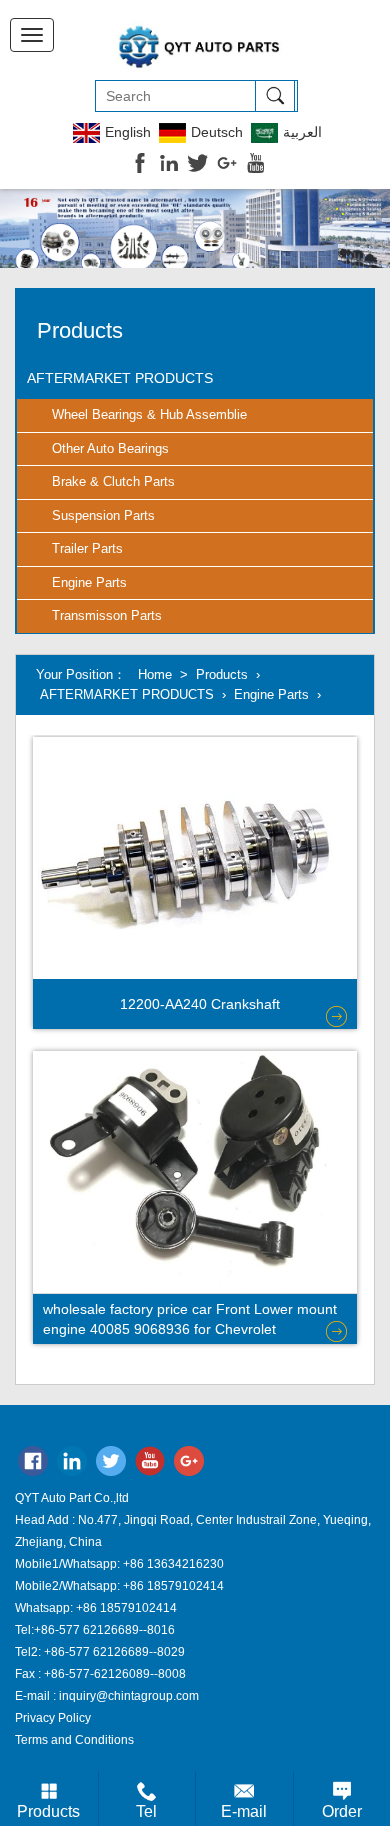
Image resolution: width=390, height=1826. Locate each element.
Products (222, 674)
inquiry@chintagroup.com (129, 1696)
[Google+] (189, 1465)
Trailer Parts (87, 548)
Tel (146, 1811)
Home (155, 674)
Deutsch (217, 132)
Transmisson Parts (107, 615)
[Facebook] (33, 1465)
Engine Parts (89, 582)
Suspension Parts (103, 515)
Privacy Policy (53, 1718)
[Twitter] (111, 1465)
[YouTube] (150, 1465)
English (128, 132)
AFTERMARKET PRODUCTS (120, 378)
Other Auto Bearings (110, 448)
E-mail (244, 1811)
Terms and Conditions (74, 1740)
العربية (302, 132)
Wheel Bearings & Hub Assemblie (149, 414)
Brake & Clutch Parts (113, 481)
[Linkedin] (72, 1465)
